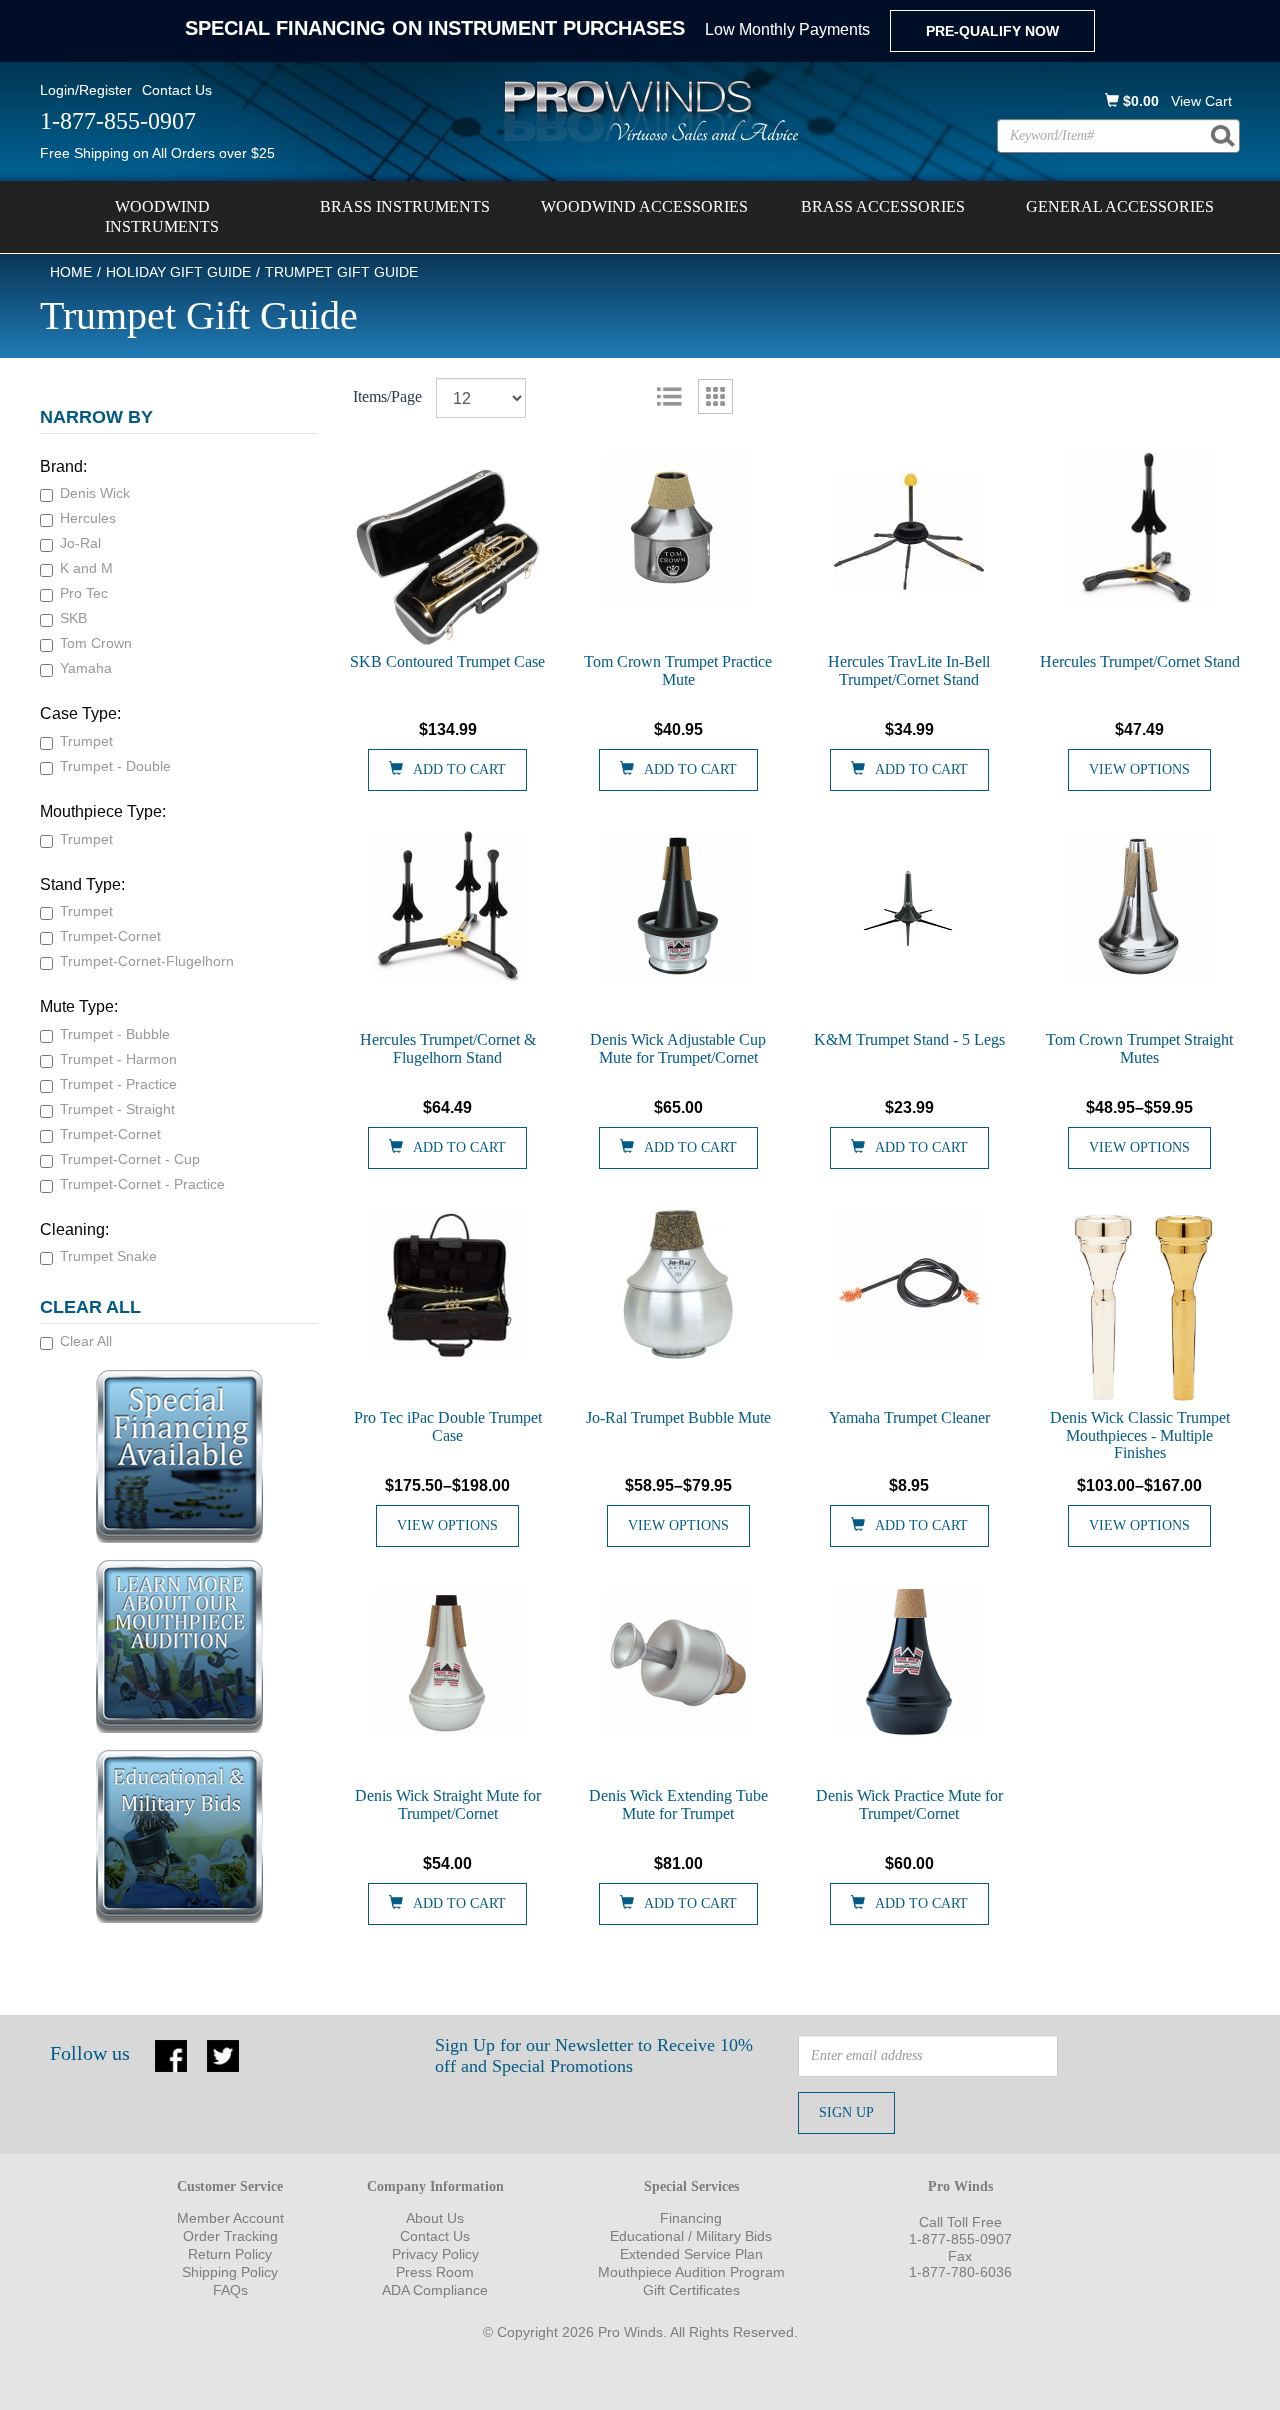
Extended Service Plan (691, 2254)
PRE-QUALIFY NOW (992, 31)
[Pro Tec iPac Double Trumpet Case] (448, 1284)
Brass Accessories (883, 206)
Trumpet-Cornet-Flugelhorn (147, 961)
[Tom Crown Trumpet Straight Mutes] (1139, 906)
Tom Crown (96, 643)
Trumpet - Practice (118, 1084)
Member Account (230, 2218)
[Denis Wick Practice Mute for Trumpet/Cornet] (909, 1662)
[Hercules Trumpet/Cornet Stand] (1139, 528)
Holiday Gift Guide (178, 272)
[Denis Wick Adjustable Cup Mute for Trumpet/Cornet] (678, 906)
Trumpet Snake (108, 1256)
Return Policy (230, 2254)
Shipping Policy (230, 2272)
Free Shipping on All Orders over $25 (157, 153)
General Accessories (1120, 206)
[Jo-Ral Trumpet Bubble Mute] (678, 1284)
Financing (691, 2218)
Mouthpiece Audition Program (691, 2272)
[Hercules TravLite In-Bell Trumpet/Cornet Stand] (909, 528)
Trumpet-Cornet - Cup (130, 1159)
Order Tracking (230, 2236)
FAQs (230, 2290)
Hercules (88, 518)
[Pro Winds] (648, 110)
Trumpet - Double (115, 766)
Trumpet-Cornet (110, 936)
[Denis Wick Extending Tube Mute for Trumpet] (678, 1662)
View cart (1201, 101)
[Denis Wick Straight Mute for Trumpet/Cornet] (448, 1662)
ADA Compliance (435, 2290)
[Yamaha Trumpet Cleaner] (909, 1284)
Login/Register (86, 90)
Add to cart (459, 769)
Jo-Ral (80, 543)
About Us (435, 2218)
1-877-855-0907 (960, 2239)
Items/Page (387, 396)
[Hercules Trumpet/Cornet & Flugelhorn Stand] (448, 906)
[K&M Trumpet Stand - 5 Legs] (909, 906)
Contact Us (177, 90)
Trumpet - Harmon (118, 1059)
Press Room (435, 2272)
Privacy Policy (435, 2254)
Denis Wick (95, 493)
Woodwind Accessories (644, 206)
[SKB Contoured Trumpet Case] (448, 553)
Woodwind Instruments (162, 216)
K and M (86, 568)
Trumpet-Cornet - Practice (142, 1184)
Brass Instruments (405, 206)
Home (71, 272)
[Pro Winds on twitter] (223, 2054)
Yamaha (86, 668)
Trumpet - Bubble (115, 1034)
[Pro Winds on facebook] (171, 2054)
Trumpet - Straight (117, 1109)
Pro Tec (84, 593)
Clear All (86, 1341)
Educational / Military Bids (691, 2236)
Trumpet (86, 741)
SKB (73, 618)
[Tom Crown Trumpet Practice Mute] (678, 528)
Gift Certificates (691, 2290)
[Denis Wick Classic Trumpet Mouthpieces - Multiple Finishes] (1139, 1309)
